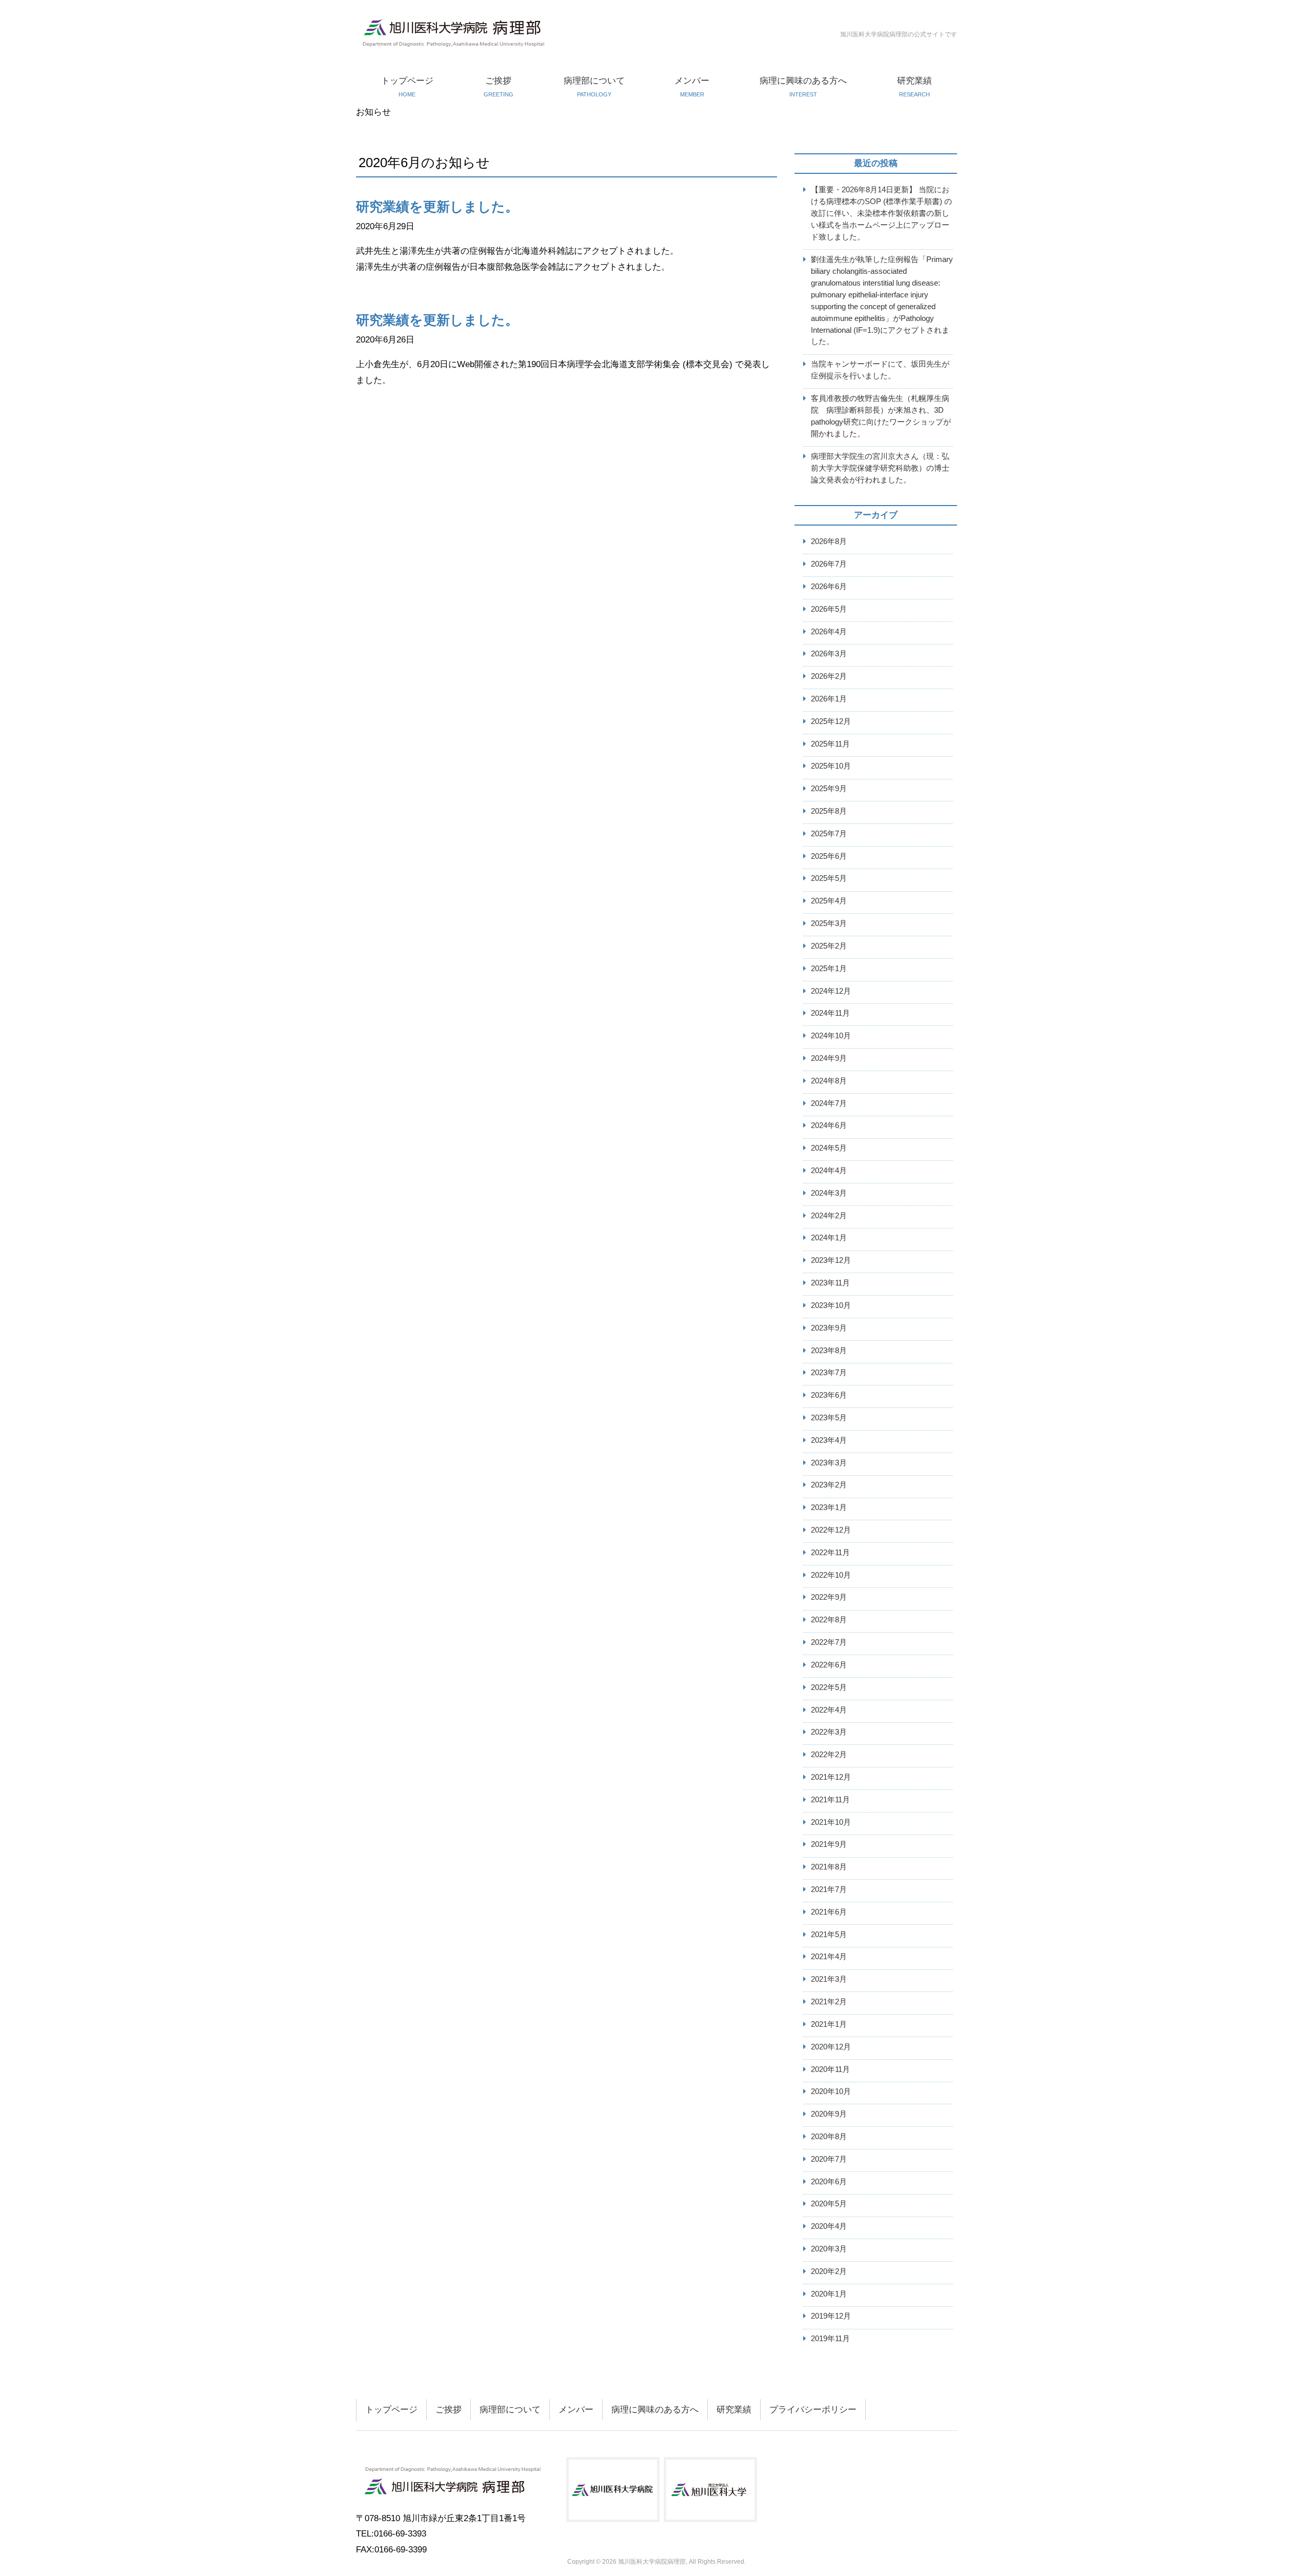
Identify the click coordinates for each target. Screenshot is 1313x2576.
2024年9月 (829, 1058)
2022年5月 (829, 1687)
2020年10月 (831, 2091)
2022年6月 (829, 1665)
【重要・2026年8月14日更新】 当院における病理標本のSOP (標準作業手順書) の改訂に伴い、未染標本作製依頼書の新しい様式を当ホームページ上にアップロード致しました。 (881, 213)
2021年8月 (829, 1867)
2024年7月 (829, 1103)
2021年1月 (829, 2024)
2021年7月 (829, 1889)
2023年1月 (829, 1507)
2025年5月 (829, 878)
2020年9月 (829, 2114)
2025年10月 (831, 766)
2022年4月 (829, 1710)
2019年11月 (830, 2338)
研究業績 (914, 87)
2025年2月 (829, 946)
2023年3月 (829, 1463)
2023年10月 (831, 1305)
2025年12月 (831, 721)
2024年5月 (829, 1148)
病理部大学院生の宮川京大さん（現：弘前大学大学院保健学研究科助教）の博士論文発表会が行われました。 (880, 468)
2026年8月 (829, 541)
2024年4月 (829, 1170)
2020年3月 (829, 2249)
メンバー (692, 87)
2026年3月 (829, 653)
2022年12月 (831, 1530)
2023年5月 (829, 1417)
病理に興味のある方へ (803, 87)
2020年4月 (829, 2226)
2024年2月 (829, 1215)
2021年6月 (829, 1912)
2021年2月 (829, 2001)
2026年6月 (829, 586)
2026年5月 (829, 609)
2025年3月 (829, 923)
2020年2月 (829, 2271)
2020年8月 (829, 2136)
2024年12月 (831, 991)
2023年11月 (830, 1283)
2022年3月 (829, 1732)
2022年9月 (829, 1597)
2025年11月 (830, 744)
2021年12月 (831, 1777)
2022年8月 (829, 1619)
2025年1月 (829, 968)
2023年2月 (829, 1485)
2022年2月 (829, 1754)
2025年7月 (829, 833)
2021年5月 (829, 1934)
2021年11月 (830, 1799)
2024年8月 (829, 1081)
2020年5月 (829, 2203)
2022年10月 (831, 1575)
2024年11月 (830, 1013)
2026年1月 (829, 699)
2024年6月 (829, 1125)
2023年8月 (829, 1350)
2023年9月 (829, 1328)
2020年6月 (829, 2181)
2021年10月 (831, 1822)
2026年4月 (829, 631)
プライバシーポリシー (813, 2410)
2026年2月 (829, 676)
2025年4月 (829, 901)
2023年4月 (829, 1440)
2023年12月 (831, 1260)
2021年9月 (829, 1844)
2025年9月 (829, 788)
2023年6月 (829, 1395)
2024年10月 (831, 1035)
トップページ (407, 87)
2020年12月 (831, 2047)
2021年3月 (829, 1979)
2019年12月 (831, 2316)
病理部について (594, 87)
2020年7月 (829, 2159)
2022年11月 (830, 1552)
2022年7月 (829, 1642)
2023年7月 (829, 1372)
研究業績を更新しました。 (437, 207)
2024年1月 (829, 1237)
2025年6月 (829, 856)
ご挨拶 (499, 87)
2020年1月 (829, 2294)
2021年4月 (829, 1956)
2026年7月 (829, 564)
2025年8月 (829, 811)
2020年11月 (830, 2069)
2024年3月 (829, 1193)
